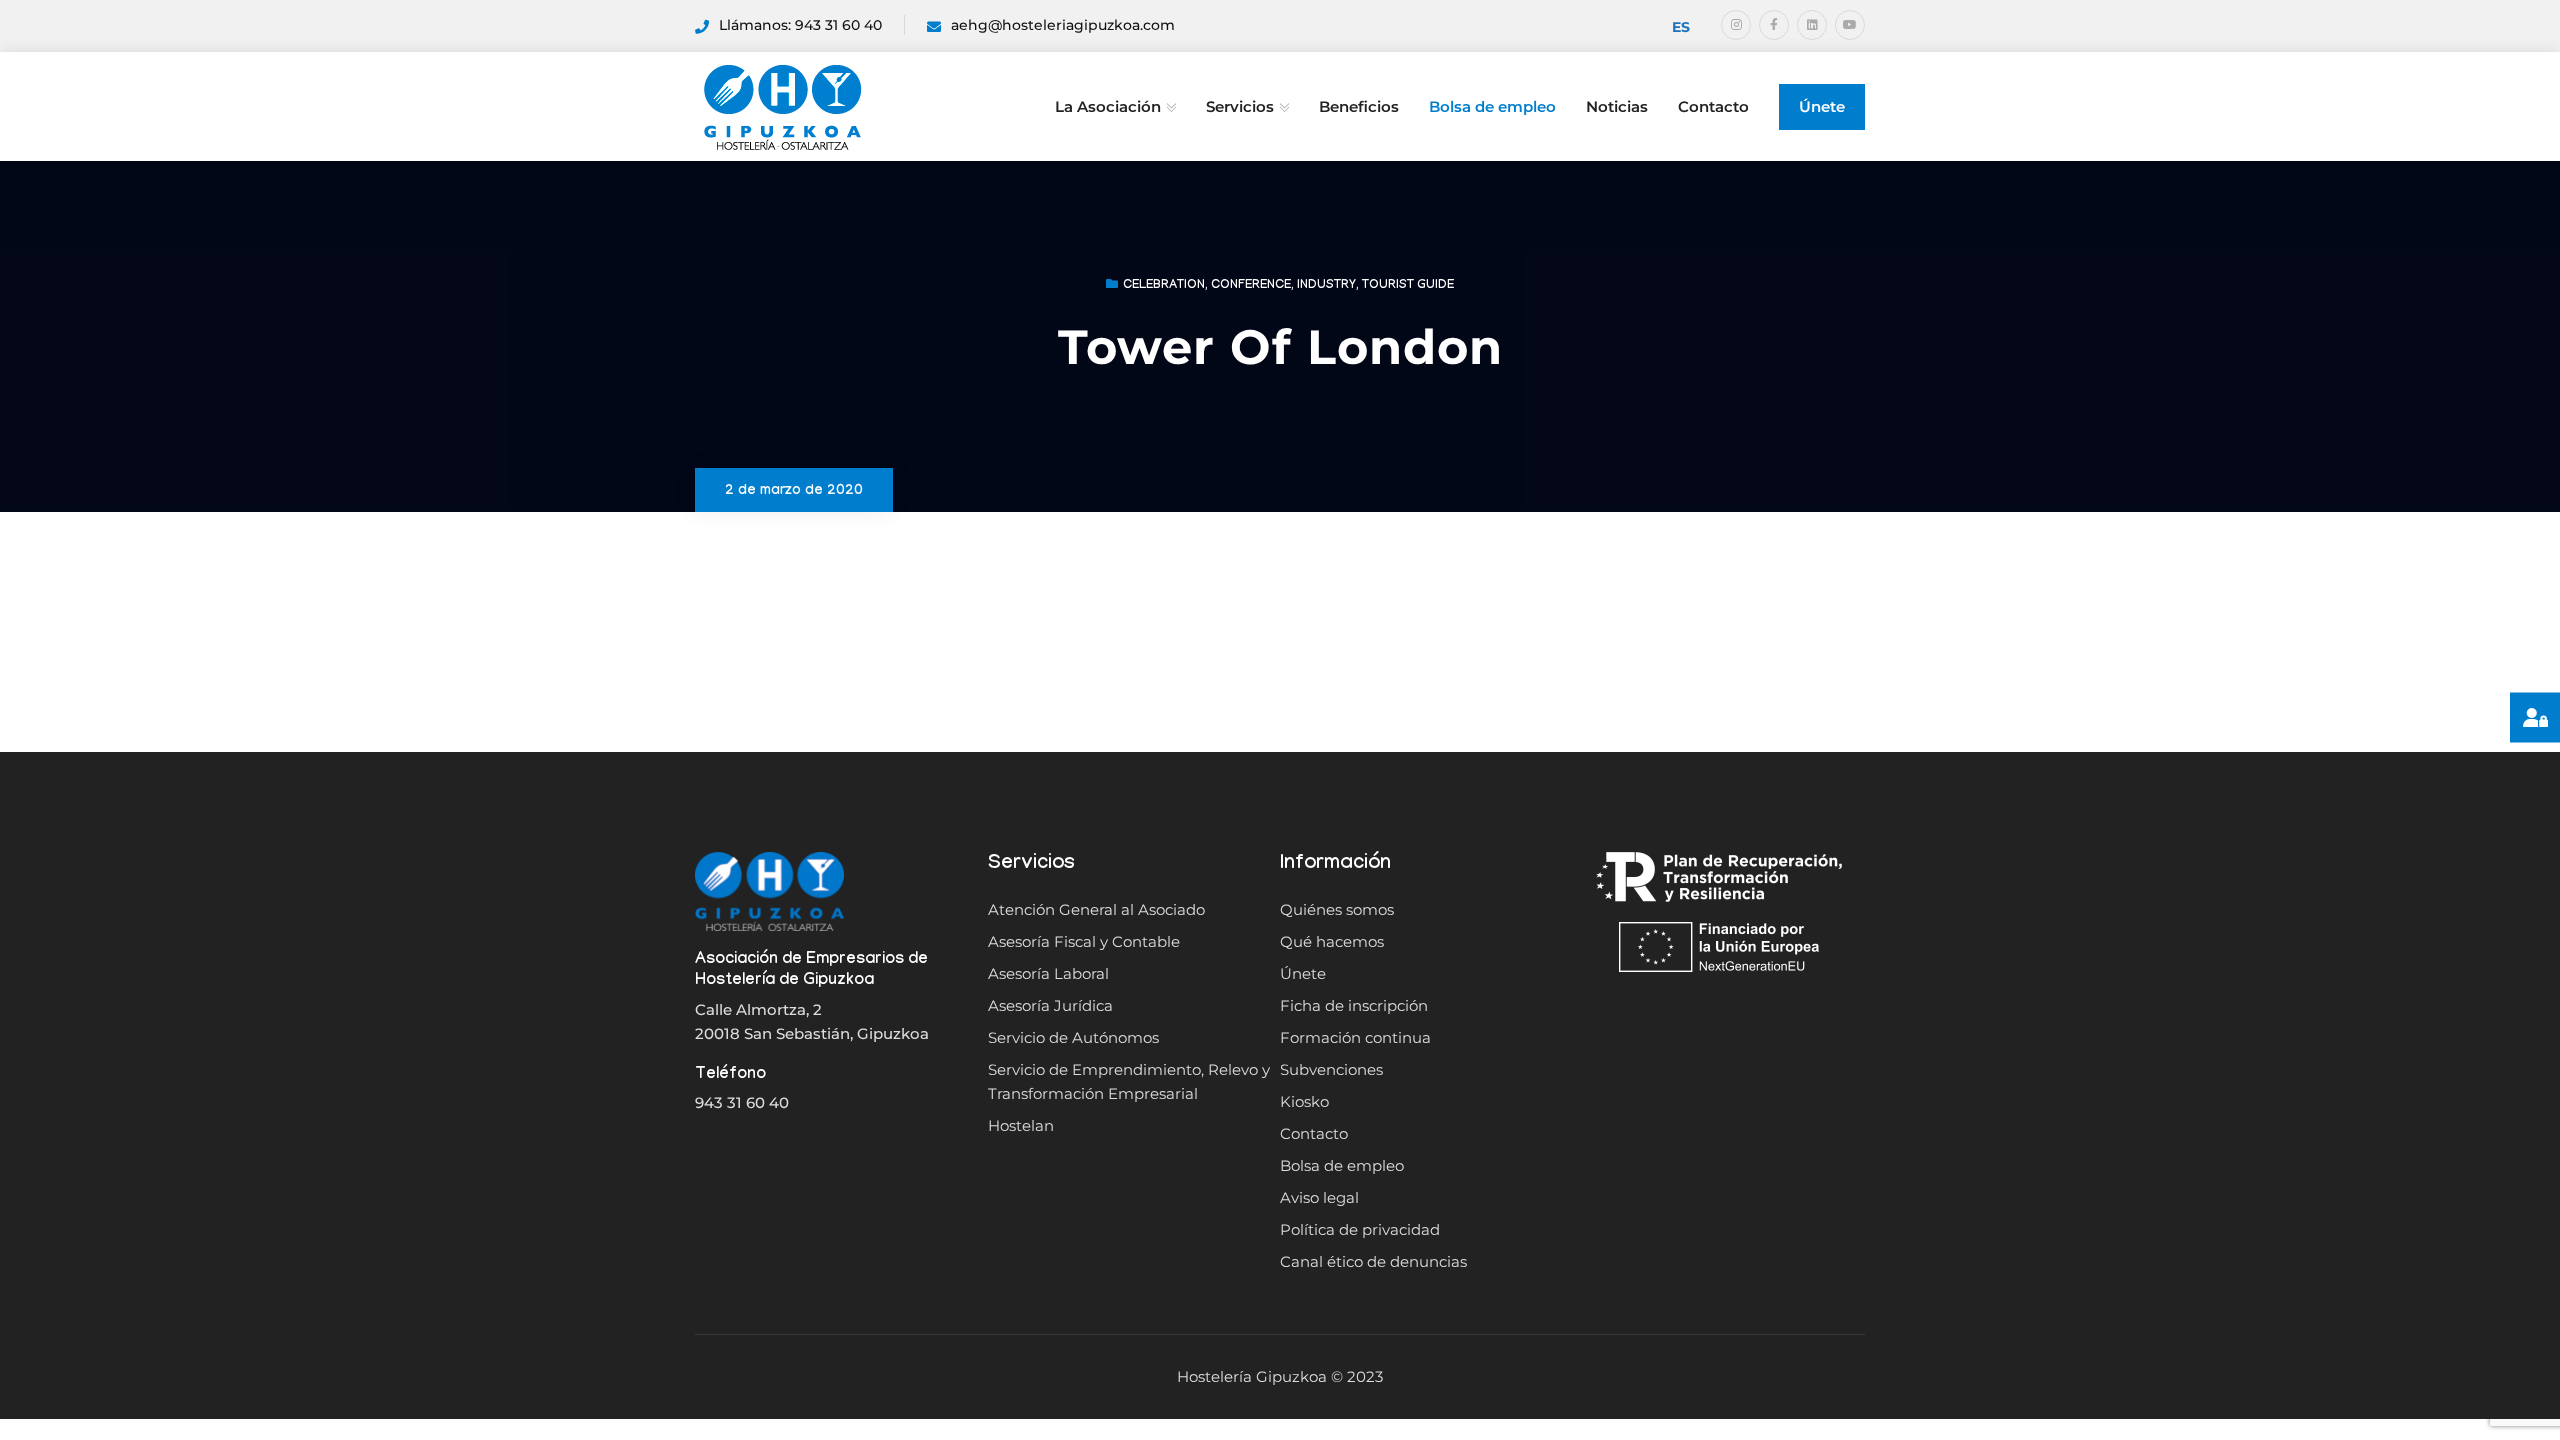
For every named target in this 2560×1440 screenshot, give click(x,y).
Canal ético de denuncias (1373, 1261)
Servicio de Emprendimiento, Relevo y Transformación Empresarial (1129, 1081)
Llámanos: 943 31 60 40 (800, 25)
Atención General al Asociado (1096, 909)
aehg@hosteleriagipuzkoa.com (1063, 25)
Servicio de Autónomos (1073, 1037)
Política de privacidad (1360, 1229)
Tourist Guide (1408, 286)
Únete (1822, 106)
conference (1251, 286)
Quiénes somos (1337, 909)
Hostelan (1021, 1125)
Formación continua (1355, 1037)
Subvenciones (1331, 1069)
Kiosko (1304, 1101)
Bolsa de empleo (1492, 106)
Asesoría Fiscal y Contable (1084, 941)
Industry (1326, 286)
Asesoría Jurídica (1050, 1005)
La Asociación (1108, 106)
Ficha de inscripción (1354, 1005)
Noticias (1617, 106)
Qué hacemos (1332, 941)
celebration (1164, 286)
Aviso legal (1319, 1197)
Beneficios (1359, 106)
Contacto (1713, 106)
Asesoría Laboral (1048, 973)
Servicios (1240, 106)
